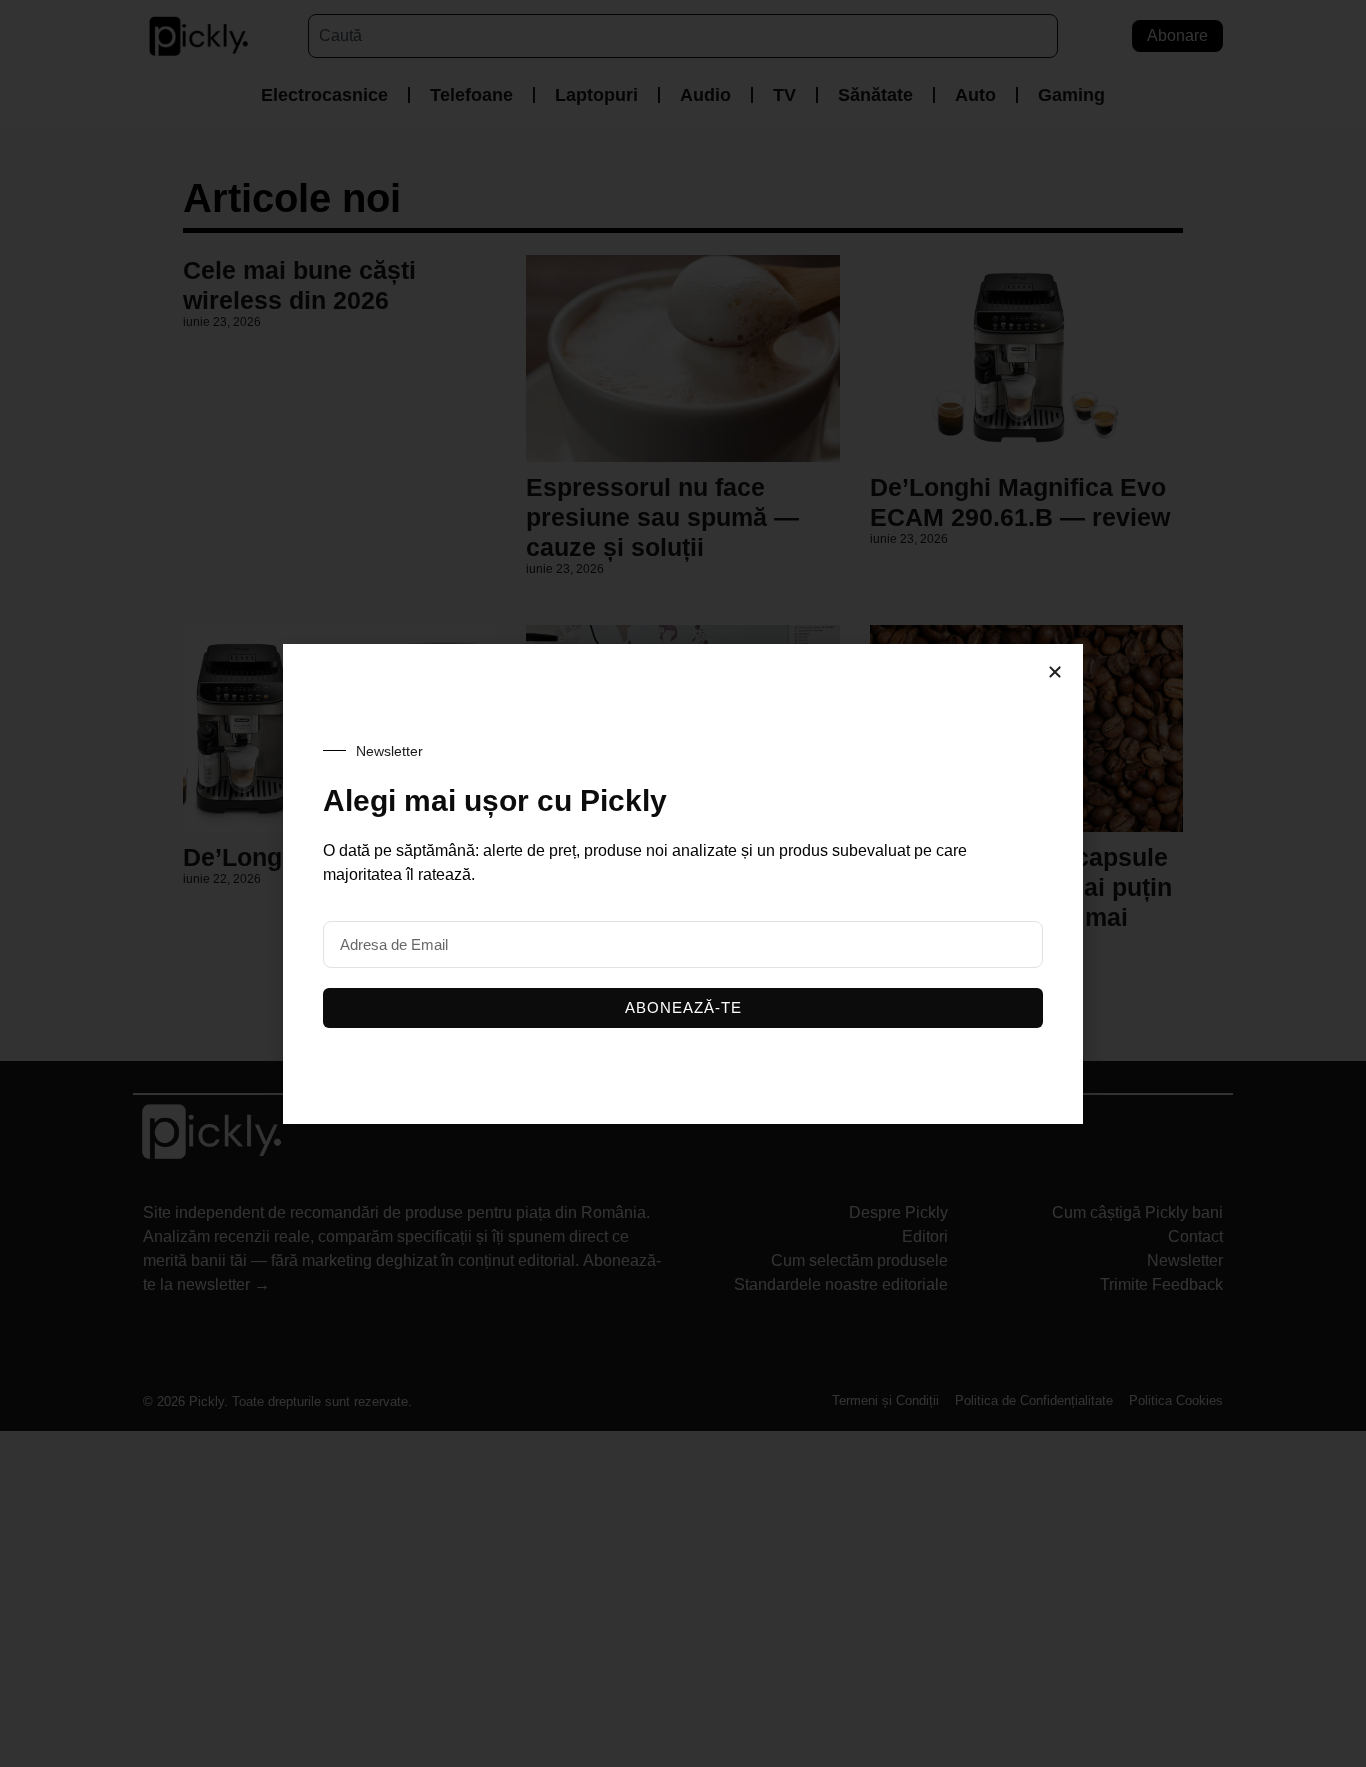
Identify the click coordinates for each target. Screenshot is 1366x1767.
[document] (683, 883)
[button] (1055, 672)
